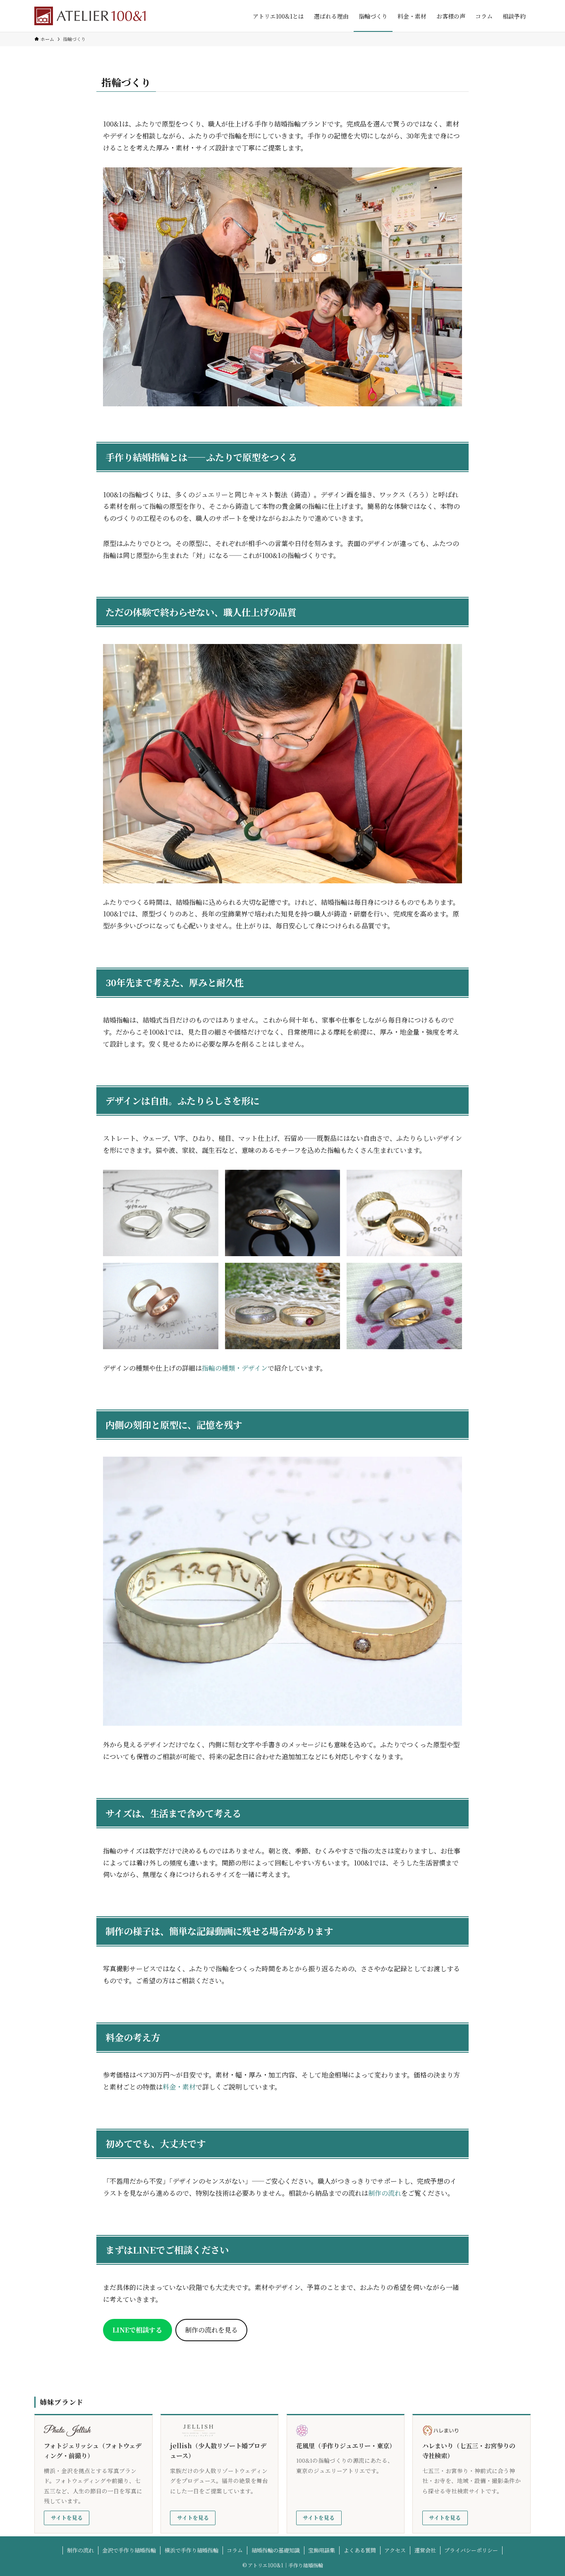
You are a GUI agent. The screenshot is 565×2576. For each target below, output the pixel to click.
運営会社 (425, 2550)
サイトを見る (67, 2518)
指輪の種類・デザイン (235, 1368)
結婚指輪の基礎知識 (276, 2550)
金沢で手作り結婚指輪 (129, 2550)
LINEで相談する (137, 2330)
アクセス (395, 2550)
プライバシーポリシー (471, 2550)
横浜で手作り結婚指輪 (192, 2550)
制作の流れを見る (211, 2330)
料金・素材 (179, 2087)
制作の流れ (385, 2193)
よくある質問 (360, 2550)
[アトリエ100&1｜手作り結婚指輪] (90, 16)
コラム (235, 2550)
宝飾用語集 (322, 2550)
